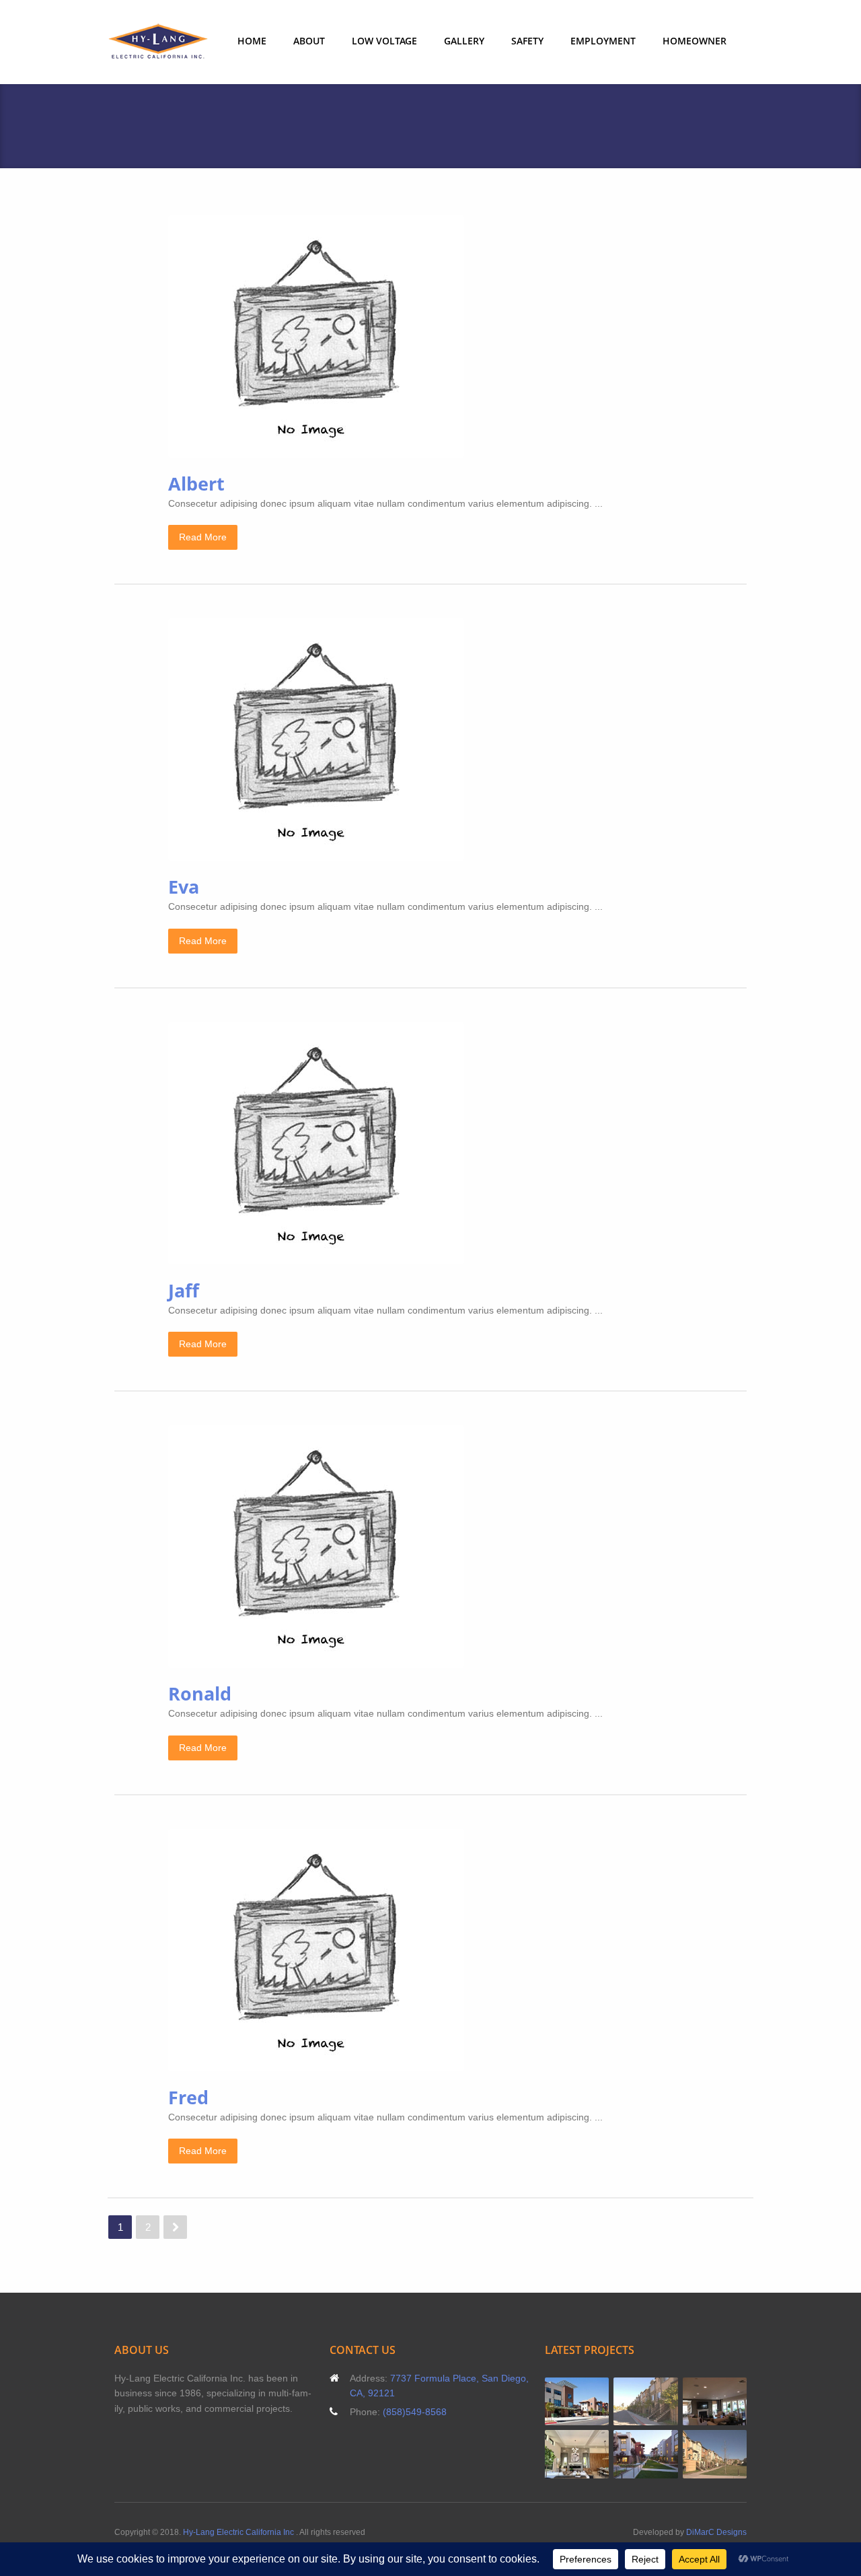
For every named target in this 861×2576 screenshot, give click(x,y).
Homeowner (695, 41)
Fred (188, 2097)
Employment (603, 41)
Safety (527, 41)
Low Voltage (384, 41)
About (309, 41)
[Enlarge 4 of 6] (591, 2447)
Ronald (200, 1693)
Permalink (439, 336)
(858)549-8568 (415, 2412)
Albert (196, 484)
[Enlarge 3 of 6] (729, 2395)
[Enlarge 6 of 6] (729, 2447)
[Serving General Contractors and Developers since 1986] (158, 42)
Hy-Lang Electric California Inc (239, 2532)
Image (476, 336)
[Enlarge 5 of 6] (661, 2447)
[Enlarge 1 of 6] (591, 2395)
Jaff (184, 1290)
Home (252, 41)
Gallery (464, 41)
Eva (184, 887)
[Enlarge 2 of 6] (661, 2395)
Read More (203, 537)
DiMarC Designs (716, 2532)
